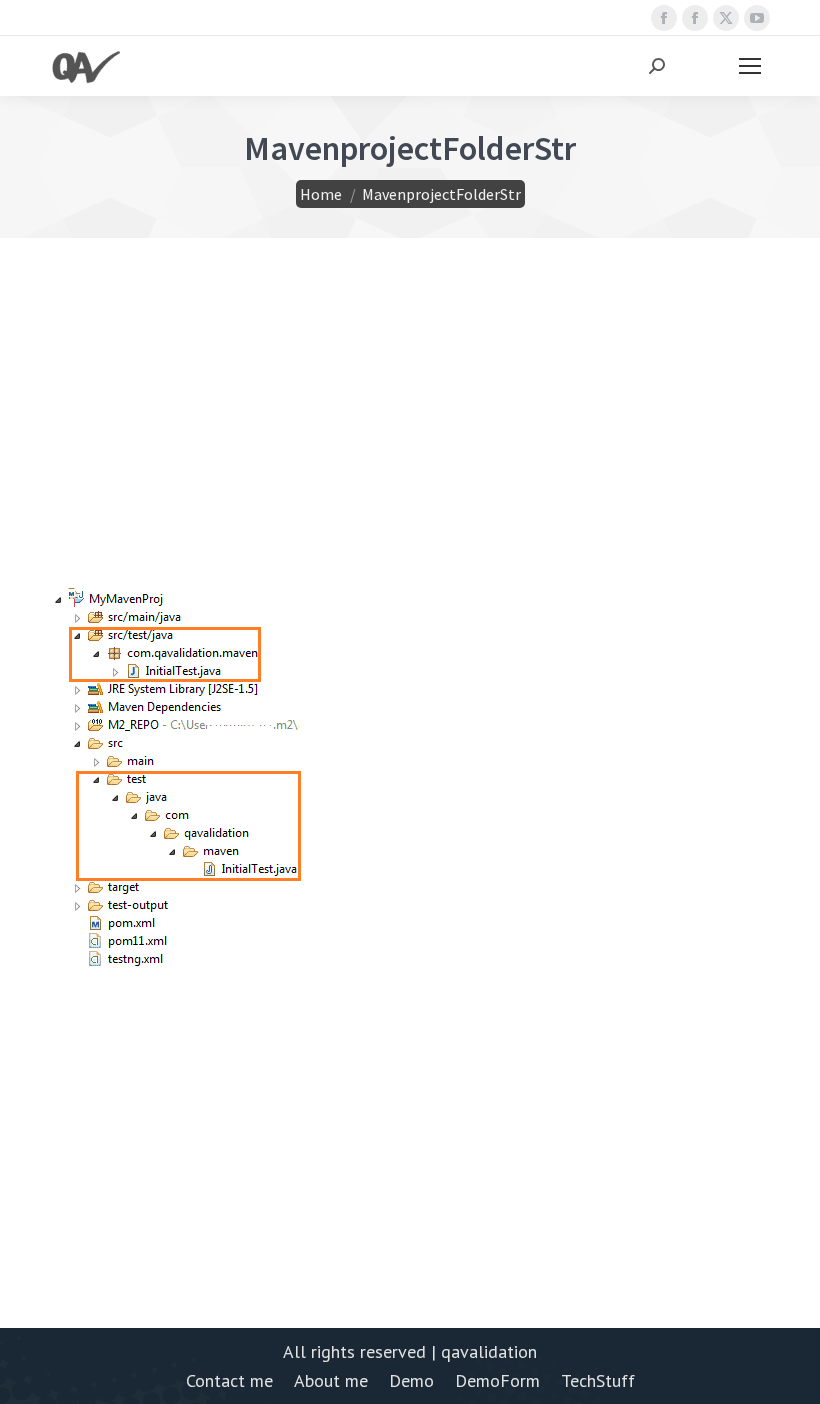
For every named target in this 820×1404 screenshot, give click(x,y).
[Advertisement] (410, 448)
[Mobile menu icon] (750, 66)
